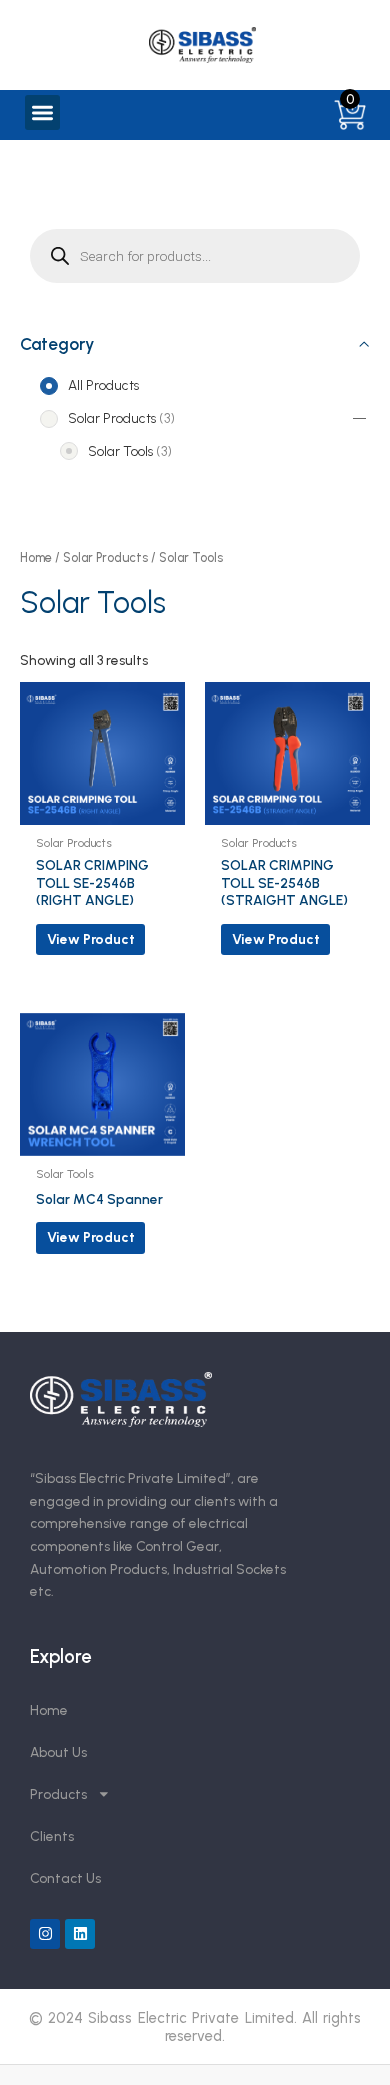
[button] (42, 112)
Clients (52, 1836)
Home (36, 557)
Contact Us (65, 1878)
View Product (91, 939)
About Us (58, 1752)
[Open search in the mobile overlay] (195, 256)
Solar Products (105, 557)
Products (58, 1794)
